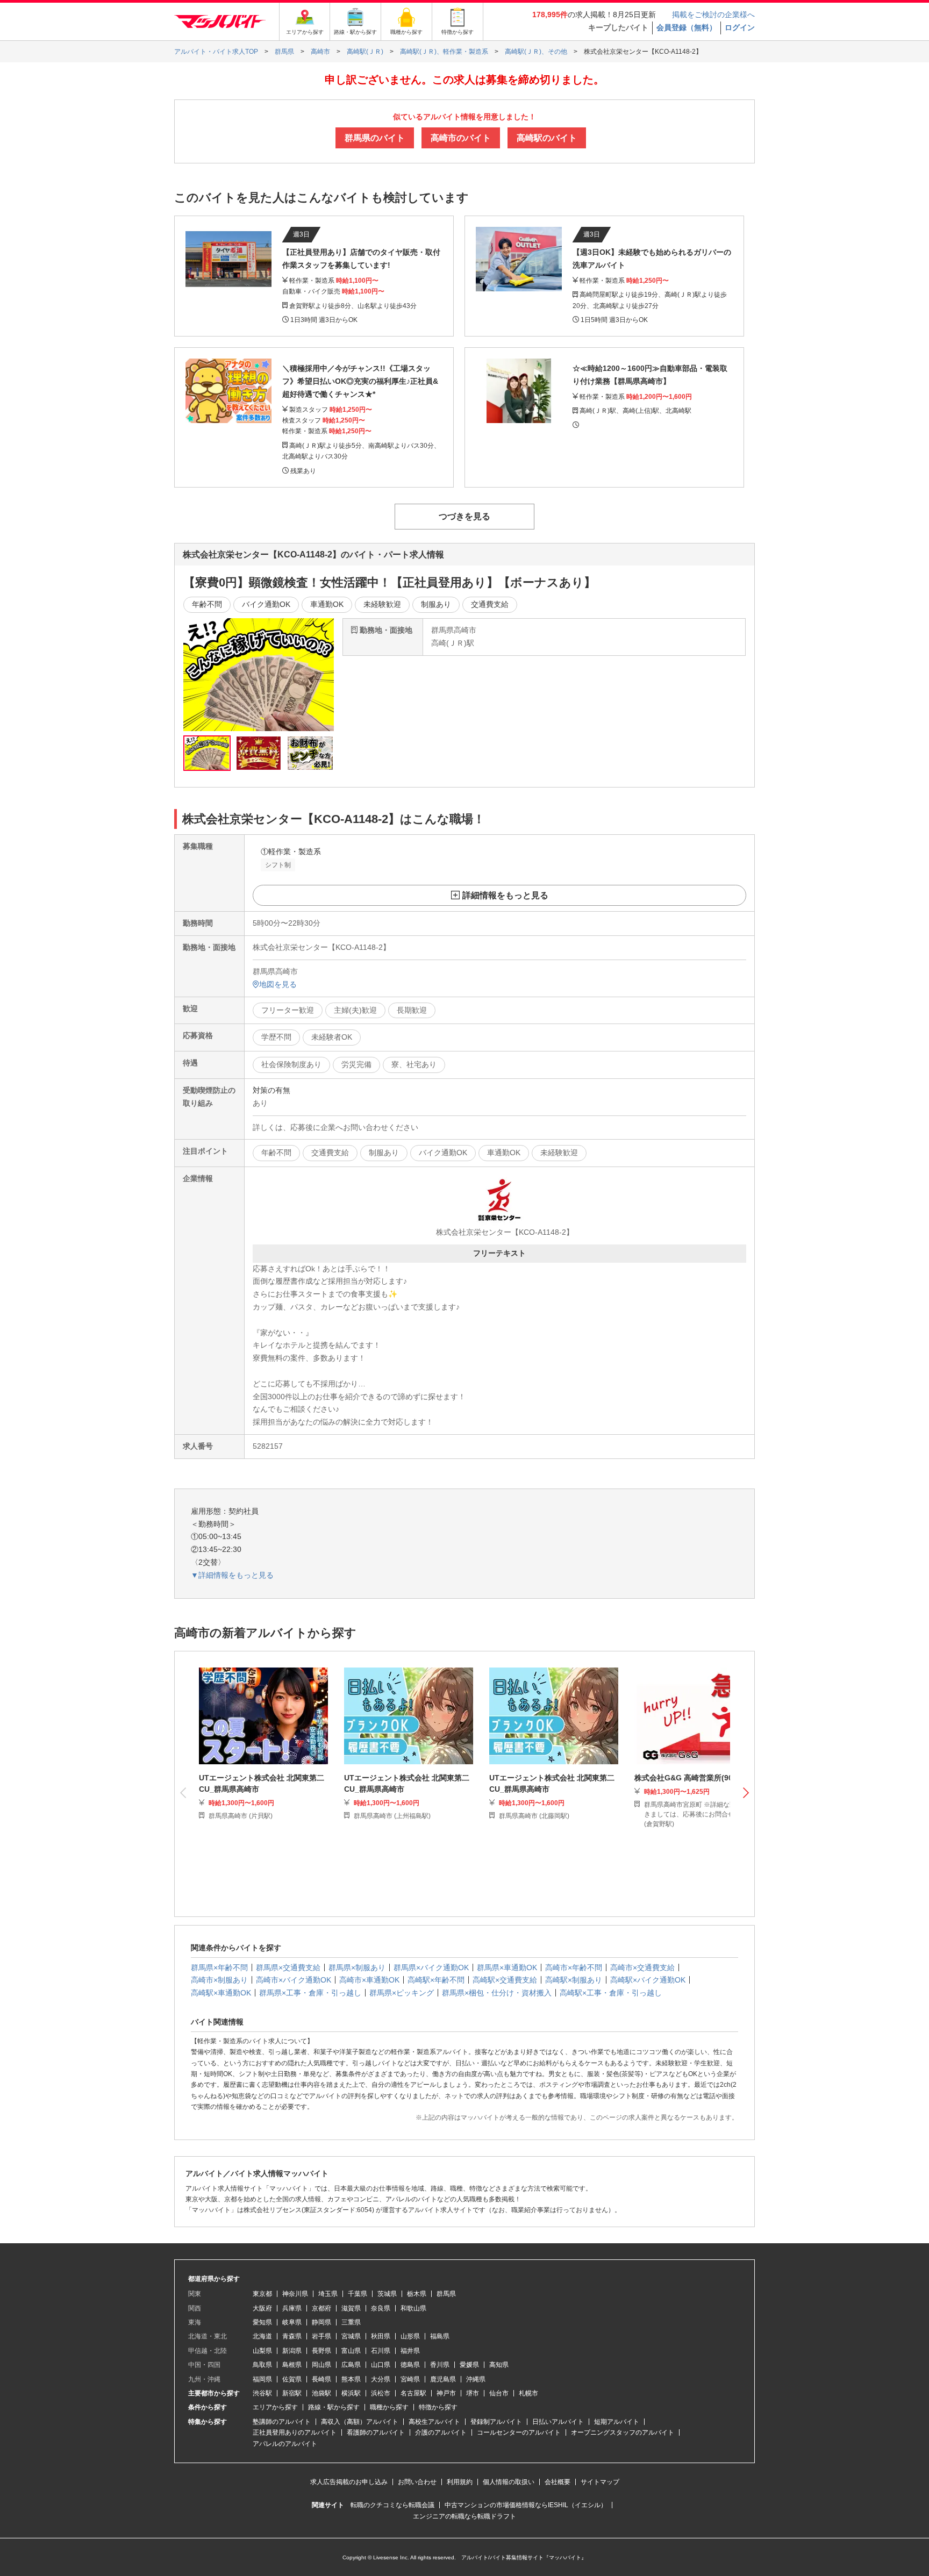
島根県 (292, 2365)
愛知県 (262, 2322)
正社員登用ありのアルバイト (295, 2432)
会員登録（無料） (687, 27)
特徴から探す (438, 2407)
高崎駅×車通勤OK (221, 1993)
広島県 (351, 2365)
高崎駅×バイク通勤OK (648, 1980)
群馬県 (446, 2294)
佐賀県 (292, 2379)
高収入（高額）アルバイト (360, 2422)
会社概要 (558, 2482)
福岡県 (262, 2379)
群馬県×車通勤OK (507, 1967)
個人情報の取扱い (509, 2482)
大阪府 (262, 2308)
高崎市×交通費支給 (642, 1967)
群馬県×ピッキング (402, 1993)
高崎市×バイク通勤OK (294, 1980)
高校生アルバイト (434, 2422)
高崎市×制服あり (219, 1980)
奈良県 (381, 2308)
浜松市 (381, 2393)
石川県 (381, 2351)
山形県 (410, 2336)
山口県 (381, 2365)
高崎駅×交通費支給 (505, 1980)
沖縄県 (476, 2379)
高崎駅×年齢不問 (436, 1980)
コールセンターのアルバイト (519, 2432)
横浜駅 (351, 2393)
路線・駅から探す (334, 2407)
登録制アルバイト (496, 2422)
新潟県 (292, 2351)
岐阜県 (292, 2322)
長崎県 (321, 2379)
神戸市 (446, 2393)
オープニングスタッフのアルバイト (623, 2432)
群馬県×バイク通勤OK (431, 1967)
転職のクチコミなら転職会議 (392, 2505)
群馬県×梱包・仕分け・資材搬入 (497, 1993)
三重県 (351, 2322)
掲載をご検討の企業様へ (713, 15)
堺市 (473, 2393)
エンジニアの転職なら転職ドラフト (464, 2516)
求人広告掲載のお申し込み (349, 2482)
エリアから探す (275, 2407)
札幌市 (528, 2393)
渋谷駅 (262, 2393)
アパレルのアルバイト (285, 2444)
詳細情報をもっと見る (505, 895)
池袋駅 (321, 2393)
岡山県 (321, 2365)
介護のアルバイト (441, 2432)
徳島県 (410, 2365)
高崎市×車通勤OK (369, 1980)
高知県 (499, 2365)
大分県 (381, 2379)
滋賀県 (351, 2308)
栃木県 (417, 2294)
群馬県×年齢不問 (219, 1967)
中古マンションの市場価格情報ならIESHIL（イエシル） (526, 2505)
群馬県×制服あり (357, 1967)
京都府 (321, 2308)
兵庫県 (292, 2308)
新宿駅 (292, 2393)
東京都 (262, 2294)
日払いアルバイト (558, 2422)
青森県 (292, 2336)
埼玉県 (328, 2294)
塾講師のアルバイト (282, 2422)
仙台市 (499, 2393)
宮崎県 (410, 2379)
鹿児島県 (443, 2379)
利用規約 (460, 2482)
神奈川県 (295, 2294)
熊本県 (351, 2379)
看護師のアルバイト (376, 2432)
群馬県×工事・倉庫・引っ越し (310, 1993)
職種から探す (389, 2407)
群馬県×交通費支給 (288, 1967)
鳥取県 (262, 2365)
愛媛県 (469, 2365)
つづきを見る (464, 516)
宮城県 (351, 2336)
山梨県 (262, 2351)
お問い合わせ (417, 2482)
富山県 (351, 2351)
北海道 (262, 2336)
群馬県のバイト (375, 138)
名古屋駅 (413, 2393)
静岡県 (321, 2322)
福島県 (440, 2336)
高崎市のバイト (461, 138)
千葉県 (358, 2294)
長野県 (321, 2351)
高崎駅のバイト (547, 138)
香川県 (440, 2365)
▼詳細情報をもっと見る (232, 1575)
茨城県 (387, 2294)
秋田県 (381, 2336)
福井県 (410, 2351)
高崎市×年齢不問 (574, 1967)
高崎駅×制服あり (574, 1980)
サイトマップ (600, 2482)
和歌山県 (413, 2308)
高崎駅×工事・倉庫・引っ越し (611, 1993)
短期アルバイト (617, 2422)
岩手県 (321, 2336)
